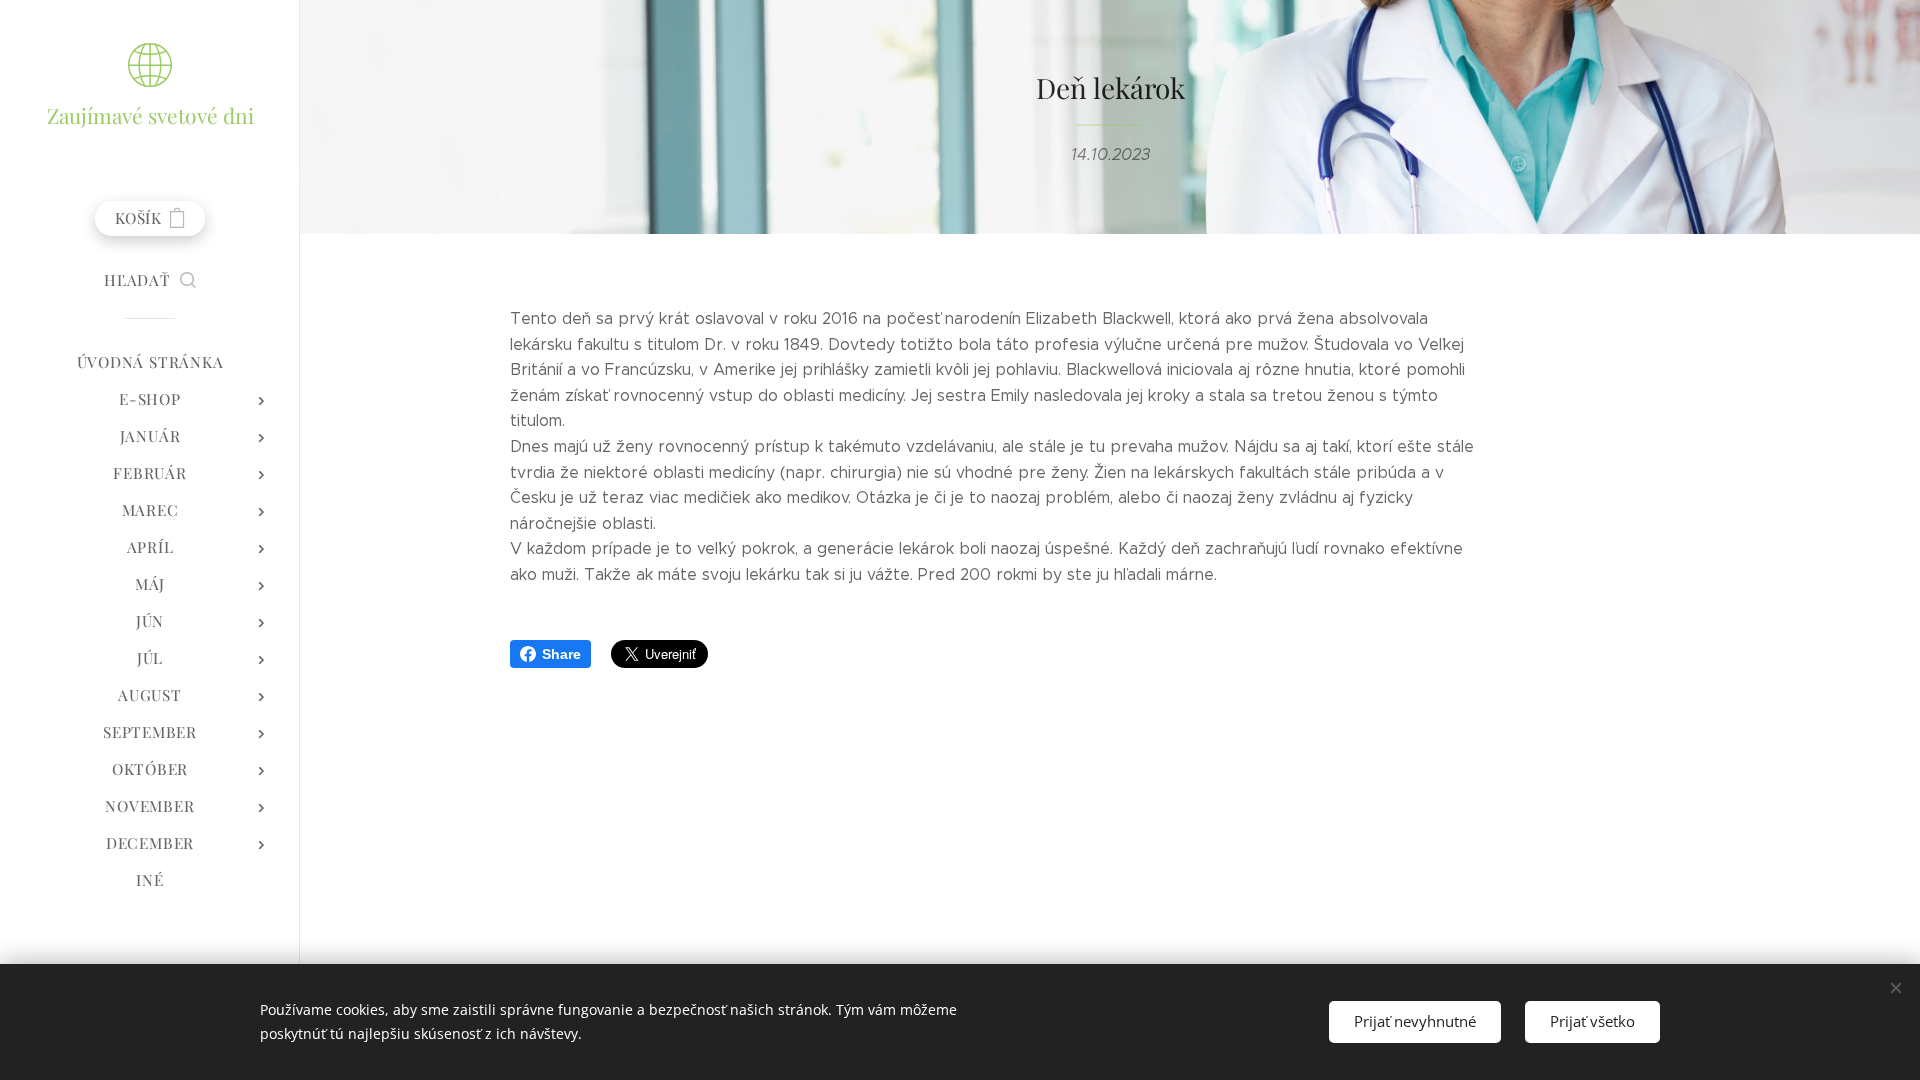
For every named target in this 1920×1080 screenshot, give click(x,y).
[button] (150, 280)
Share (561, 654)
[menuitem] (150, 362)
